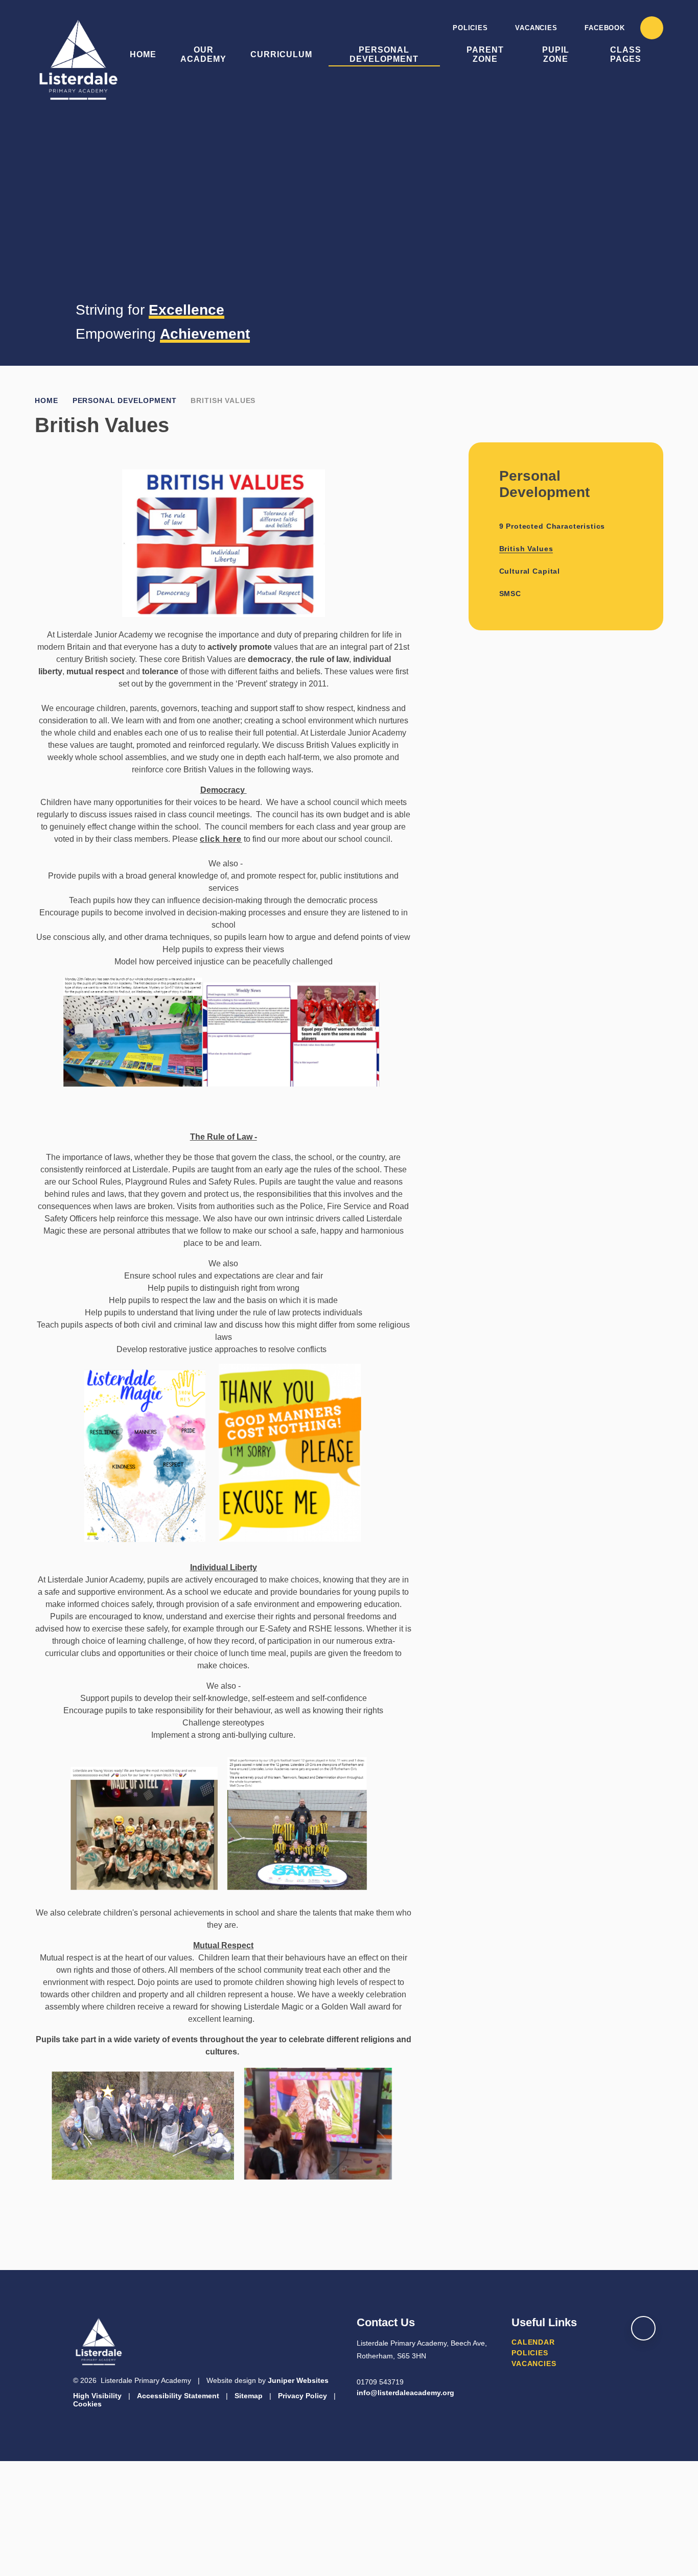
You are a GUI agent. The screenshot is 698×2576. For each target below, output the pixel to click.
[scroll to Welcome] (643, 2328)
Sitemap (249, 2396)
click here (221, 839)
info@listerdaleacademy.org (405, 2393)
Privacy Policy (303, 2396)
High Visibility (97, 2396)
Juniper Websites (298, 2380)
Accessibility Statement (178, 2396)
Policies (470, 28)
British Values (223, 400)
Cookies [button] (87, 2404)
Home (46, 400)
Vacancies (536, 28)
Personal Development (125, 400)
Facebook (604, 28)
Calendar (533, 2342)
